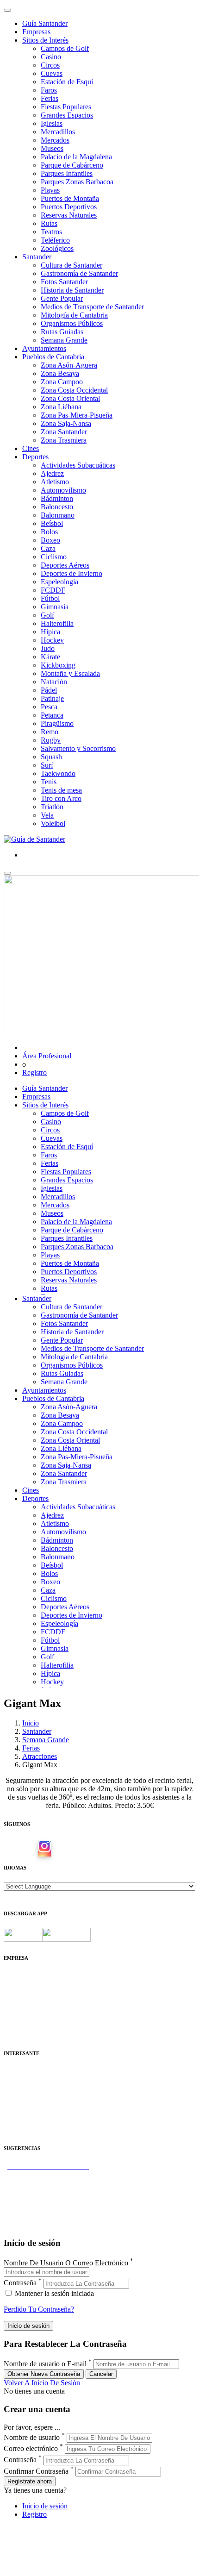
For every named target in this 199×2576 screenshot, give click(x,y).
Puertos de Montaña (70, 198)
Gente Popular (62, 298)
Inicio (31, 1723)
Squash (51, 757)
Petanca (52, 715)
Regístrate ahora (30, 2481)
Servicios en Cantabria (37, 2191)
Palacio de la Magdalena (76, 157)
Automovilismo (63, 490)
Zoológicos (57, 248)
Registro (34, 1072)
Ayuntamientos (44, 348)
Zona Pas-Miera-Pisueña (77, 415)
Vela (47, 815)
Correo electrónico (31, 2448)
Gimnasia (55, 607)
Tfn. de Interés (25, 2072)
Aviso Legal (22, 1993)
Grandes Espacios (67, 115)
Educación (19, 2130)
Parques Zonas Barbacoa (77, 182)
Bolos (49, 532)
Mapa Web (20, 2010)
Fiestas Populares (66, 107)
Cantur (14, 2088)
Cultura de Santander (72, 265)
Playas (50, 190)
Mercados (55, 140)
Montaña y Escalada (70, 673)
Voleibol (53, 823)
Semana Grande (64, 340)
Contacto (17, 1985)
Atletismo (55, 482)
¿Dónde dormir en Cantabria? (47, 2175)
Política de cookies (31, 2001)
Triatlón (52, 807)
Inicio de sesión (45, 2506)
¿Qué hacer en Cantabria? (41, 2200)
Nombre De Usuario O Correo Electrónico (66, 2263)
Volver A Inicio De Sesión (42, 2383)
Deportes (35, 457)
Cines (31, 448)
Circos (50, 65)
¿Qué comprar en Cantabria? (46, 2183)
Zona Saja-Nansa (66, 423)
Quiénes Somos (27, 1976)
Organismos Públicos (72, 323)
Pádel (49, 690)
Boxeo (50, 540)
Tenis (49, 782)
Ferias (50, 98)
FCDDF (53, 590)
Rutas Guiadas (62, 332)
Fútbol (50, 598)
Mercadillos (58, 132)
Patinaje (52, 698)
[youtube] (59, 1849)
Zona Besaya (60, 373)
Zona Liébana (61, 407)
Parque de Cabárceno (72, 165)
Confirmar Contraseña (36, 2471)
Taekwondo (58, 773)
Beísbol (52, 523)
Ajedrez (52, 473)
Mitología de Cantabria (74, 315)
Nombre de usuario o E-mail (45, 2364)
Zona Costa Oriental (70, 398)
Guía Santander (45, 23)
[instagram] (44, 1849)
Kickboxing (58, 665)
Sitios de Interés (45, 40)
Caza (48, 548)
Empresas (36, 32)
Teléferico (55, 240)
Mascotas (17, 2113)
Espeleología (59, 582)
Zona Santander (64, 432)
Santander (37, 257)
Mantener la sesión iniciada (53, 2293)
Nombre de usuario (32, 2437)
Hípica (50, 632)
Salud (12, 2097)
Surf (47, 765)
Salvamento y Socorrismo (78, 748)
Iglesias (52, 123)
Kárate (50, 657)
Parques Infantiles (67, 173)
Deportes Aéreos (65, 565)
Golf (47, 615)
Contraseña (20, 2283)
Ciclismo (54, 557)
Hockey (52, 640)
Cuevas (52, 73)
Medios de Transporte (35, 2080)
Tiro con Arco (61, 798)
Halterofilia (57, 623)
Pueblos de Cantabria (53, 357)
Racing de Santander (34, 2122)
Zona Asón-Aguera (69, 365)
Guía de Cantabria (30, 2225)
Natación (54, 682)
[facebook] (30, 1849)
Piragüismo (57, 723)
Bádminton (57, 498)
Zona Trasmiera (64, 440)
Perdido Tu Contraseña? (39, 2309)
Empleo (15, 2105)
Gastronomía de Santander (79, 273)
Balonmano (58, 515)
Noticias (16, 2026)
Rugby (51, 740)
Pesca (49, 707)
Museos (52, 148)
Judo (48, 648)
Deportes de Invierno (72, 573)
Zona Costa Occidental (74, 390)
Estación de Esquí (67, 82)
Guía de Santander (31, 2216)
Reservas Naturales (69, 215)
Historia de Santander (72, 290)
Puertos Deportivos (69, 207)
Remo (50, 732)
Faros (49, 90)
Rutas (49, 223)
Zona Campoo (62, 382)
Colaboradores (25, 2018)
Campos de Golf (65, 48)
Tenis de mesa (61, 790)
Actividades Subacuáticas (78, 465)
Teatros (51, 232)
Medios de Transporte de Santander (92, 307)
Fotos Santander (64, 282)
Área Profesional (47, 1056)
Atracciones (40, 1756)
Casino (51, 57)
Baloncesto (57, 507)
